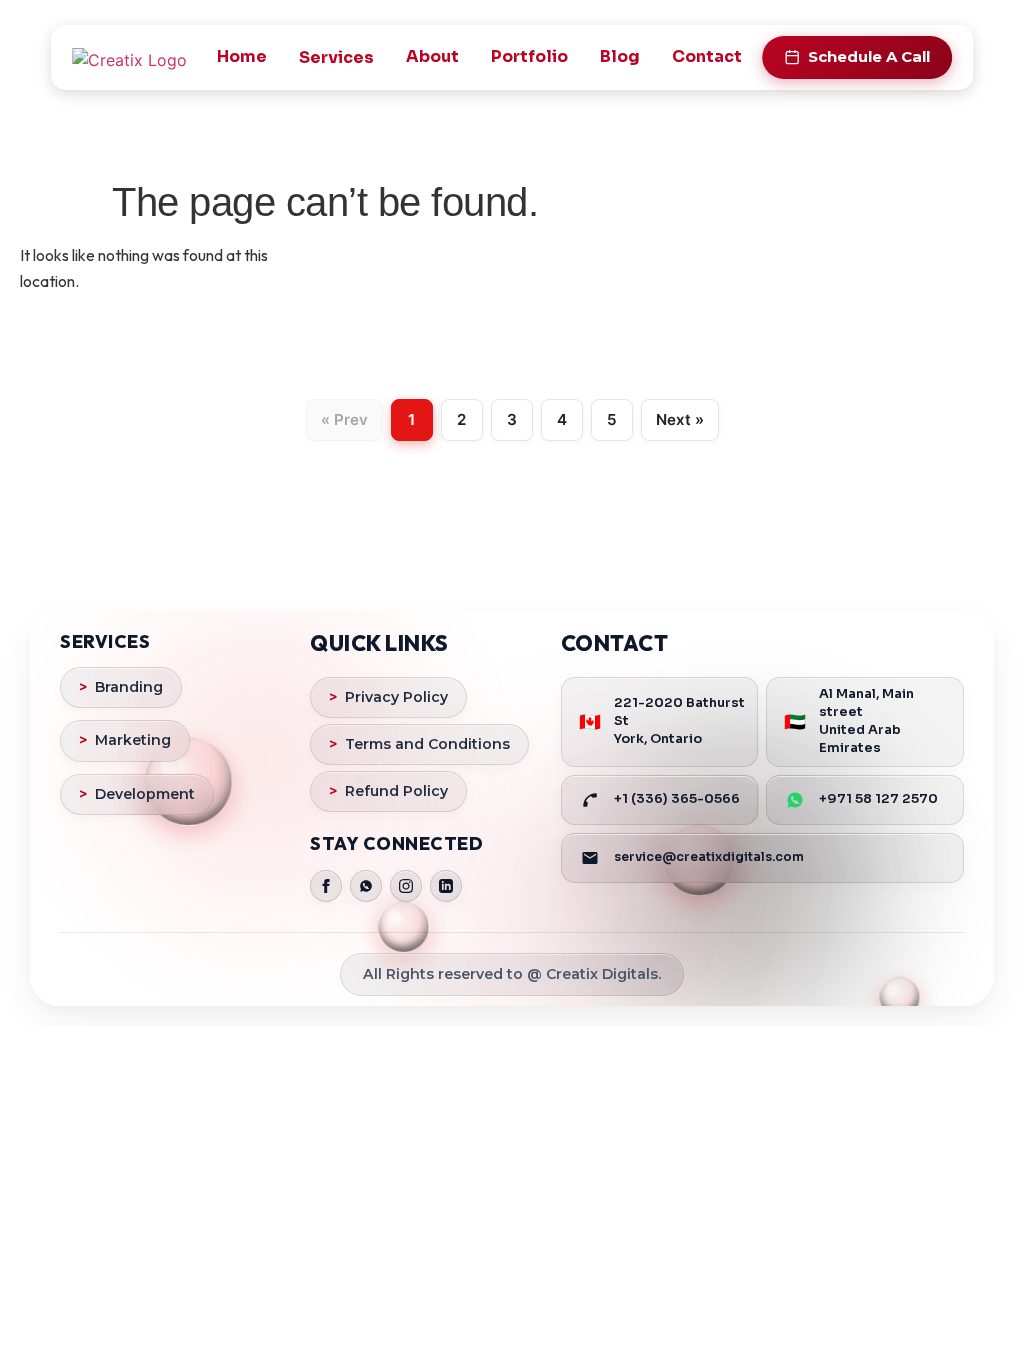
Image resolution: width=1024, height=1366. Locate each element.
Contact (707, 56)
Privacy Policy (388, 697)
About (432, 56)
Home (242, 56)
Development (137, 794)
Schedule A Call (869, 56)
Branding (121, 687)
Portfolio (529, 56)
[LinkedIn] (446, 886)
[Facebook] (326, 886)
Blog (620, 56)
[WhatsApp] (366, 886)
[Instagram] (406, 886)
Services (336, 57)
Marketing (125, 740)
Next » (680, 419)
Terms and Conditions (419, 744)
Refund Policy (388, 791)
